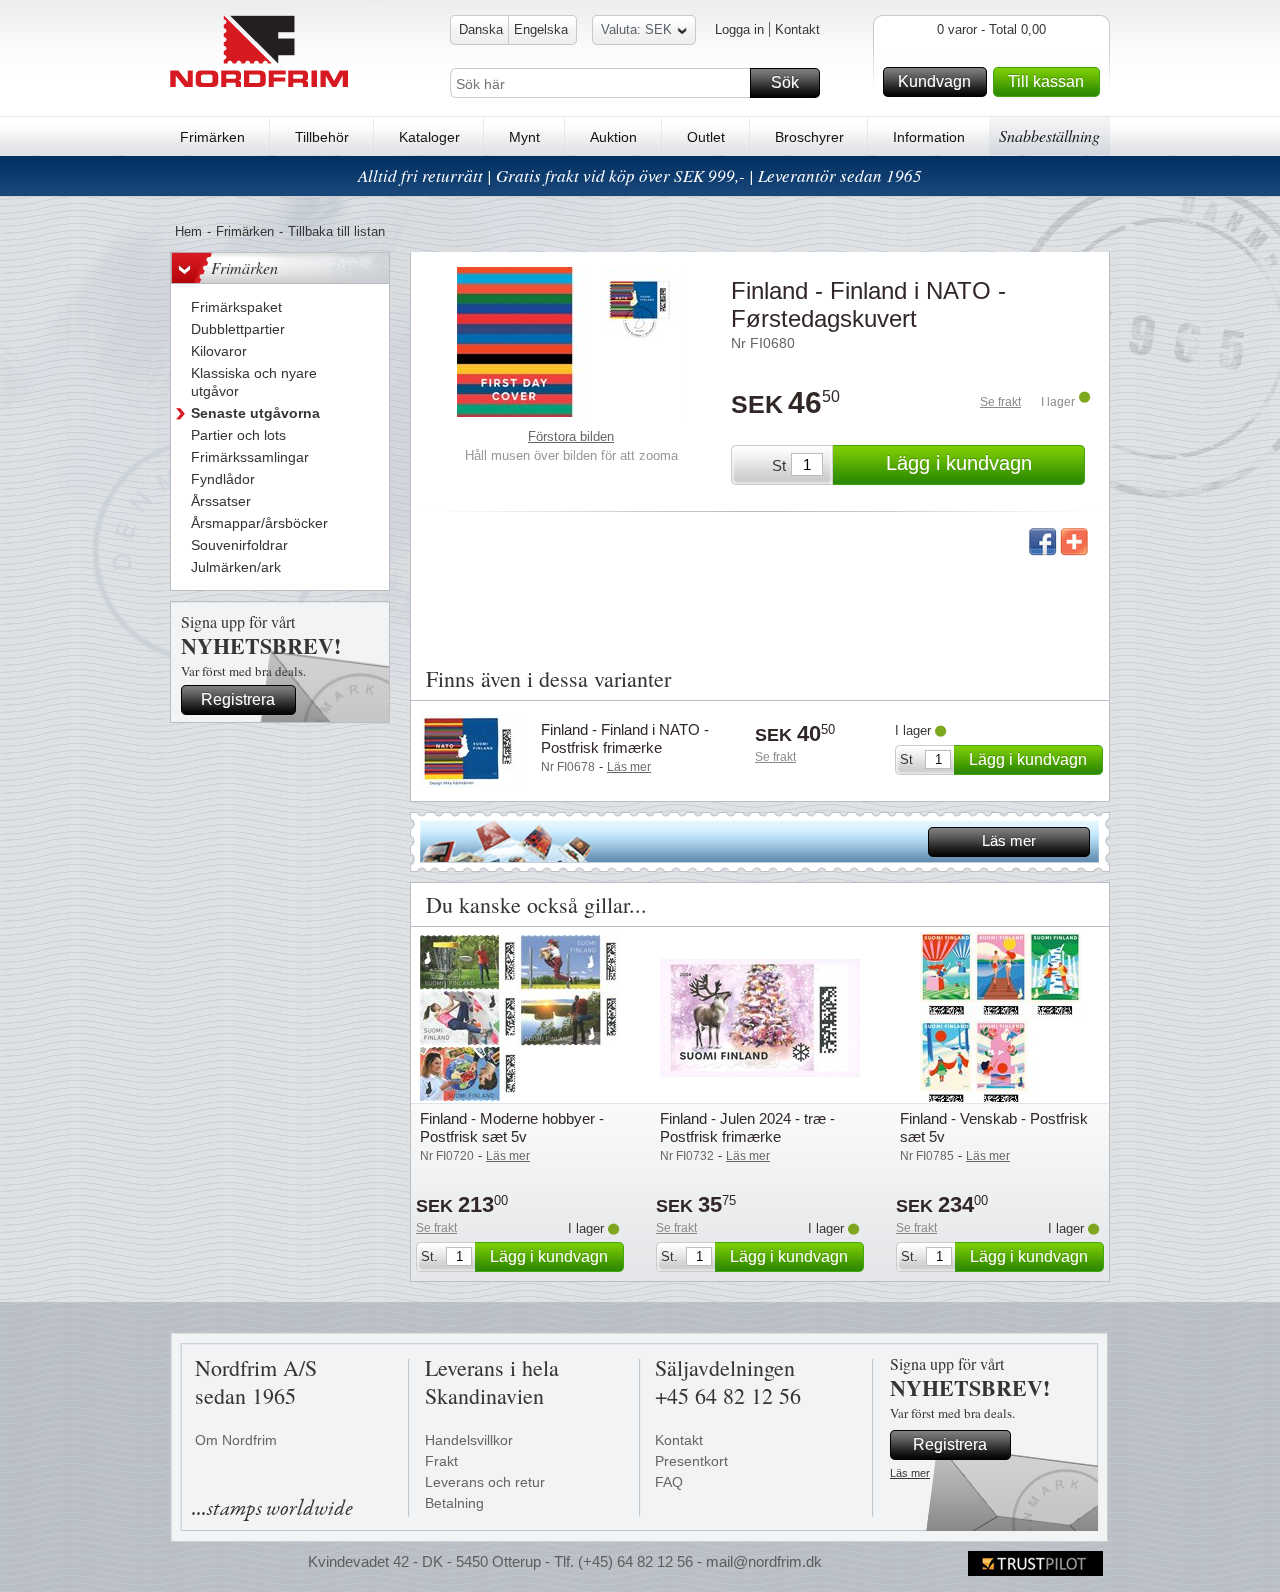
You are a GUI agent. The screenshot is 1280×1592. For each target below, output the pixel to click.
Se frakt (1000, 402)
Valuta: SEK (636, 29)
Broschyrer (809, 137)
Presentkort (691, 1461)
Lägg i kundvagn (959, 463)
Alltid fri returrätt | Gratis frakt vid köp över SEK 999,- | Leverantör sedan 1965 (640, 175)
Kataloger (429, 137)
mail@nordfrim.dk (764, 1561)
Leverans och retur (485, 1482)
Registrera (238, 699)
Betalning (454, 1503)
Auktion (613, 137)
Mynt (524, 137)
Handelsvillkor (469, 1440)
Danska (481, 29)
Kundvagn (934, 81)
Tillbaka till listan (336, 231)
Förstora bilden (571, 436)
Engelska (541, 29)
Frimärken (212, 137)
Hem (188, 231)
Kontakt (797, 29)
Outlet (706, 137)
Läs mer (1009, 840)
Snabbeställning (1049, 135)
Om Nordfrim (236, 1440)
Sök (785, 82)
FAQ (669, 1482)
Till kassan (1046, 81)
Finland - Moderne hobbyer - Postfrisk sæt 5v (512, 1127)
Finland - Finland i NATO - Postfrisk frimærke (625, 738)
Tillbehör (322, 137)
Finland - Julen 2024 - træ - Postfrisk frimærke (747, 1127)
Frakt (441, 1461)
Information (929, 137)
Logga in (739, 29)
